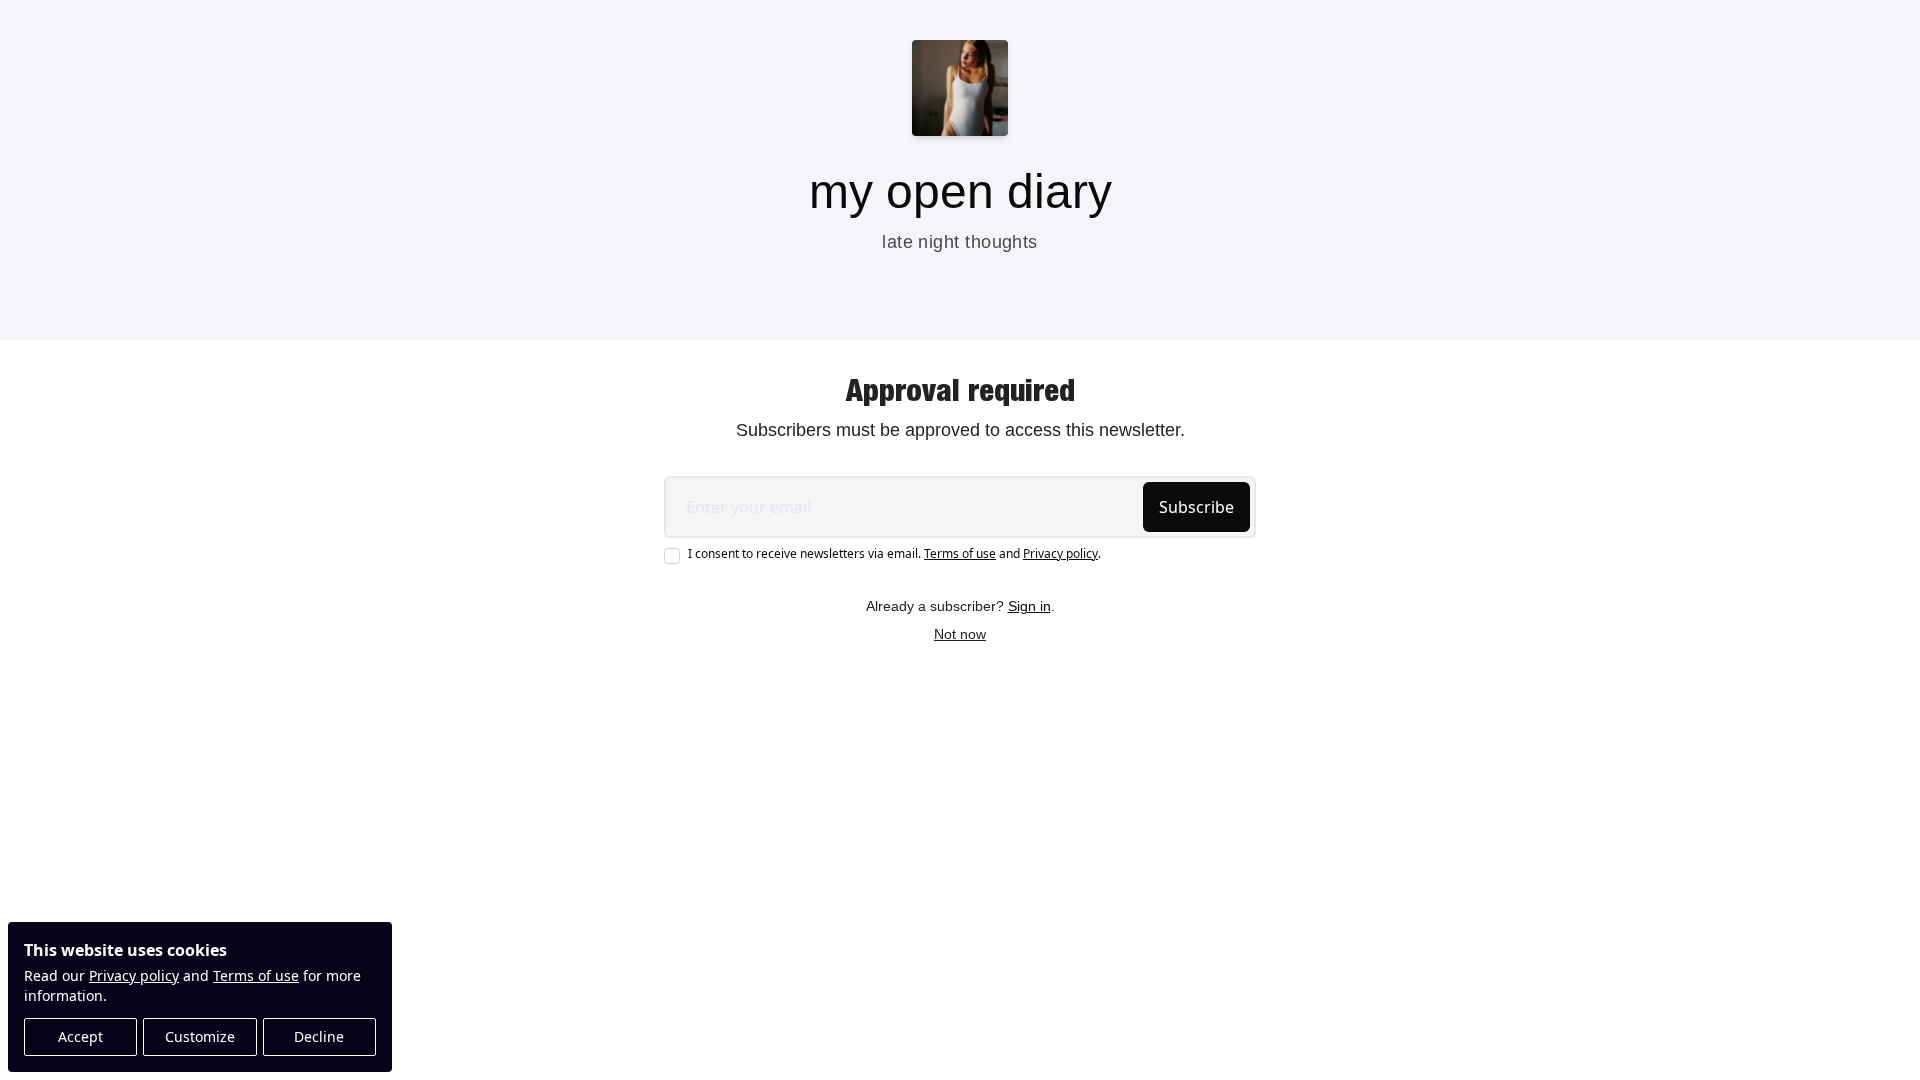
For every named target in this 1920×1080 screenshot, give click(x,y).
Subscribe (1196, 507)
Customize (200, 1036)
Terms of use (256, 975)
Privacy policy (134, 975)
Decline (319, 1036)
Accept (80, 1036)
